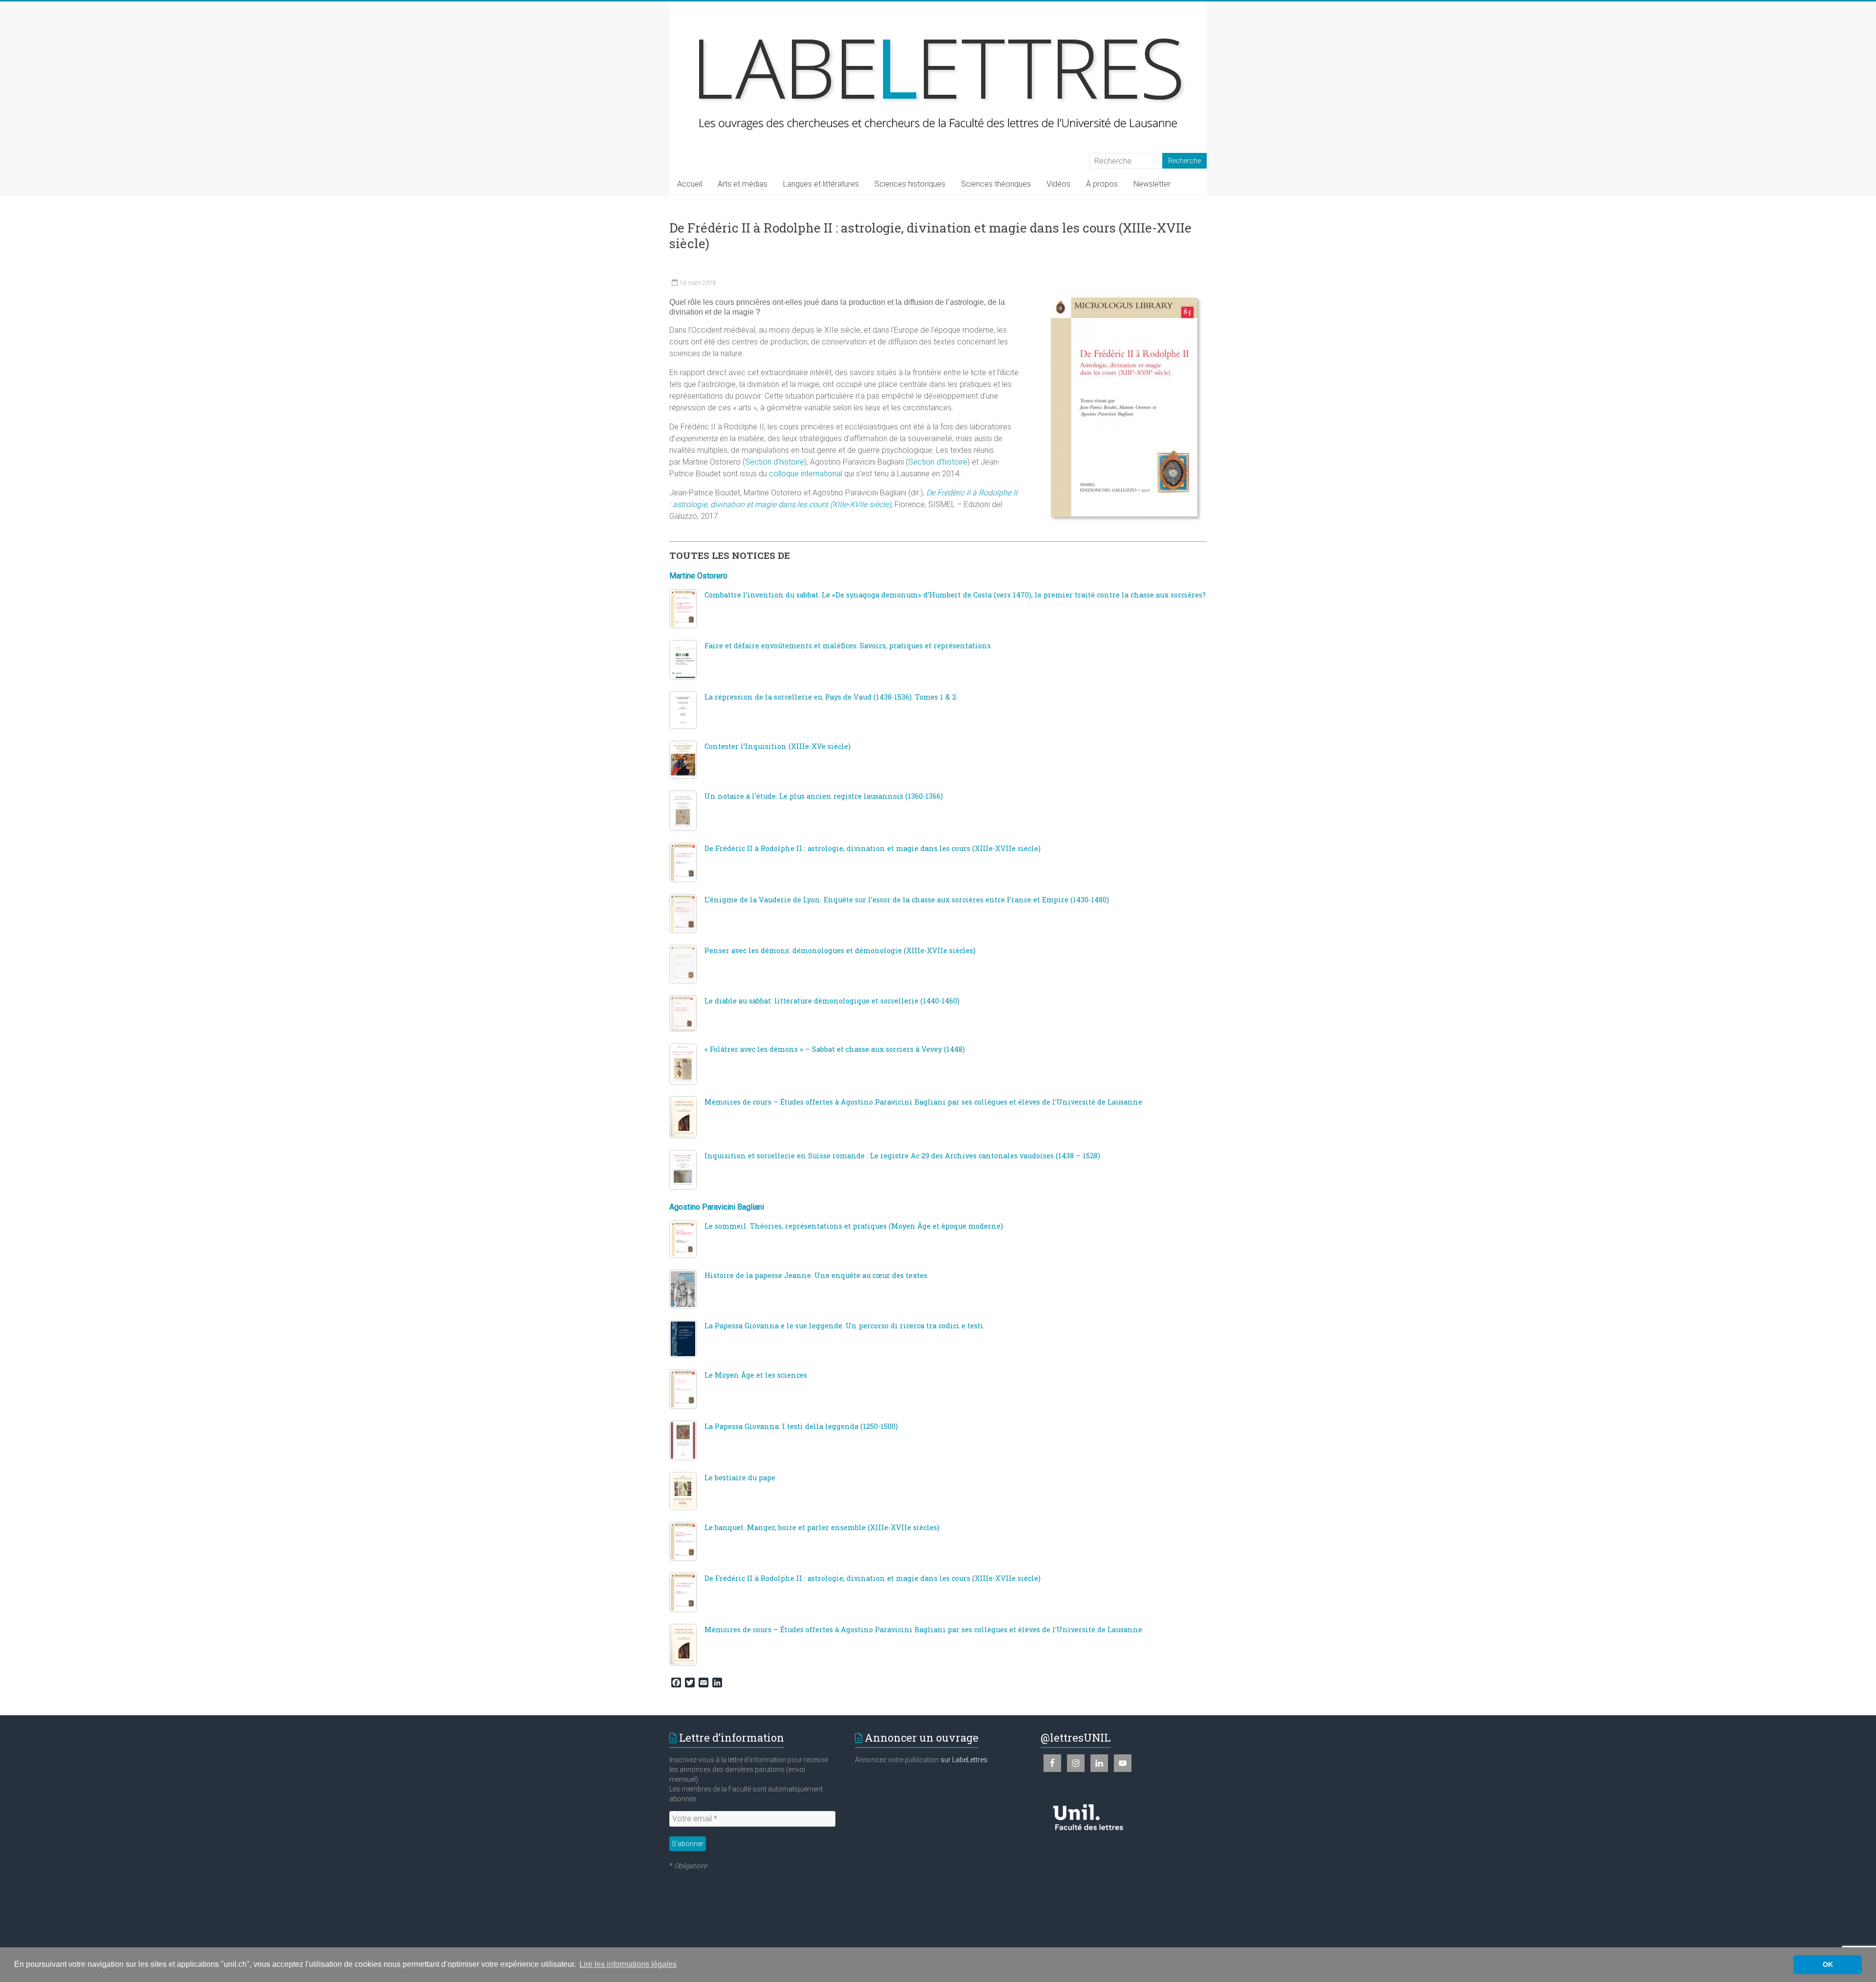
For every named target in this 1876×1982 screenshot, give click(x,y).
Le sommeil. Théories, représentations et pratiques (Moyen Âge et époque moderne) (854, 1226)
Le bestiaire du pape (740, 1478)
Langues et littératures (821, 184)
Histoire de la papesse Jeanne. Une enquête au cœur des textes (816, 1275)
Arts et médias (743, 184)
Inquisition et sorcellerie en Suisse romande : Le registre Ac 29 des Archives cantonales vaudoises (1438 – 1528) (902, 1156)
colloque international (806, 474)
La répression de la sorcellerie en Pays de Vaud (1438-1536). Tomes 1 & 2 (830, 697)
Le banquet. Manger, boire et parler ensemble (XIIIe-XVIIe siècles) (822, 1527)
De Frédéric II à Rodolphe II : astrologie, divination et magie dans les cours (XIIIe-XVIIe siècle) (873, 848)
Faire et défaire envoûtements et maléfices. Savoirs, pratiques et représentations (848, 646)
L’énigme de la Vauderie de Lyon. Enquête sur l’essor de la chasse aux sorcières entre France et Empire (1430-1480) (907, 900)
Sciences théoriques (996, 184)
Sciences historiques (910, 184)
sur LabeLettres (964, 1760)
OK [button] (1828, 1964)
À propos (1102, 184)
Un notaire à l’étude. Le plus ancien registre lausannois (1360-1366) (824, 796)
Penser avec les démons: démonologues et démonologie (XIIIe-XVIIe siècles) (840, 950)
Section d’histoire (775, 462)
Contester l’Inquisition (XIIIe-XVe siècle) (778, 746)
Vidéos (1058, 184)
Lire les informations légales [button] (628, 1964)
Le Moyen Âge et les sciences (756, 1375)
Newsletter (1152, 184)
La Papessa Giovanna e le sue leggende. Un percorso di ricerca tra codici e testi (844, 1326)
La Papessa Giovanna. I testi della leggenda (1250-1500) (801, 1426)
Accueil (690, 184)
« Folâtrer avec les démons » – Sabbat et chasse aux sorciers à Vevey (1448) (835, 1049)
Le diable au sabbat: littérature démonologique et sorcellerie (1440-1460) (832, 1001)
